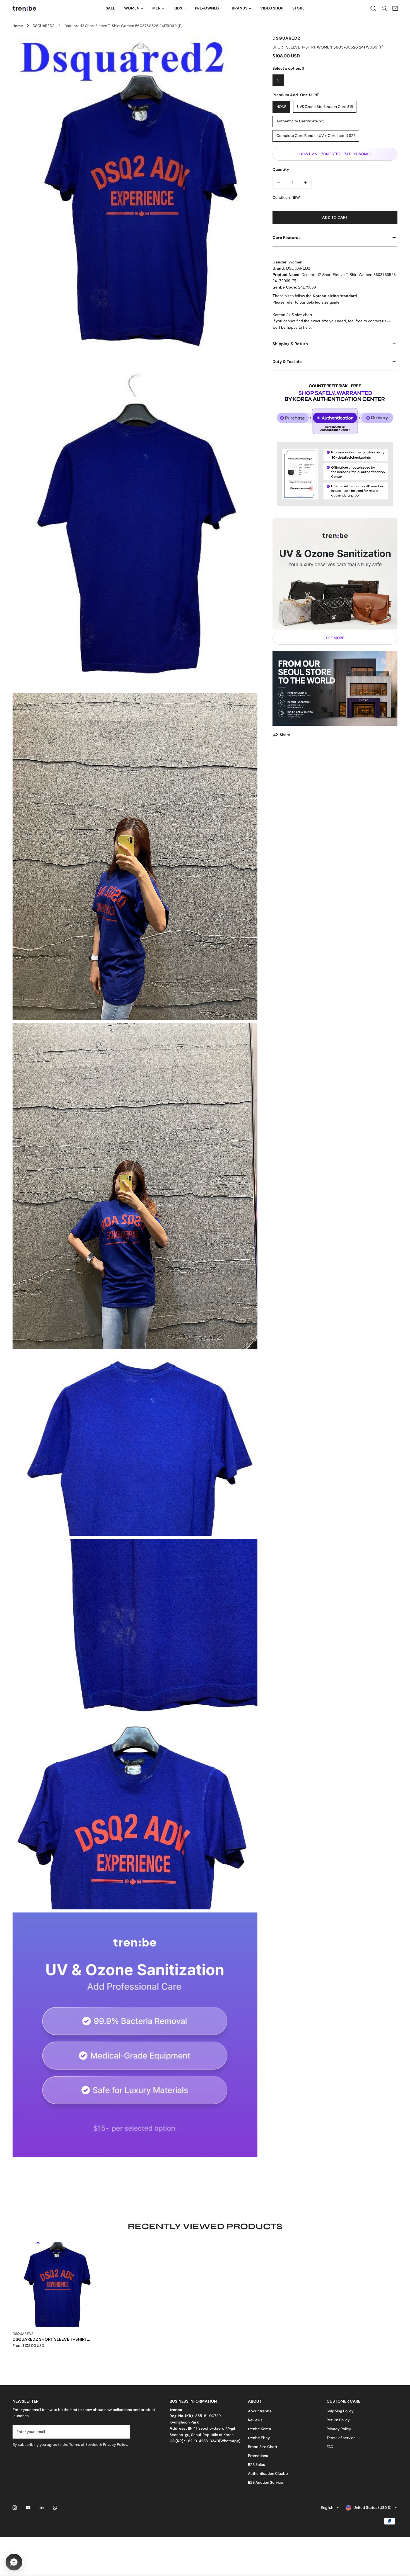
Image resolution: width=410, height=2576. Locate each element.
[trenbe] (24, 8)
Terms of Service (84, 2445)
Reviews (255, 2420)
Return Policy (338, 2420)
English (327, 2508)
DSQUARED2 (44, 26)
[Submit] (123, 2432)
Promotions (258, 2456)
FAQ (330, 2447)
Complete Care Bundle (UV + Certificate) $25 (316, 136)
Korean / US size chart (292, 315)
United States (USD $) (372, 2508)
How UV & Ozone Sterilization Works (335, 154)
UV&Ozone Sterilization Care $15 (325, 107)
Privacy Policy (339, 2429)
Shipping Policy (340, 2411)
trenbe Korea (260, 2429)
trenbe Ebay (259, 2438)
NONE (281, 107)
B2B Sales (256, 2465)
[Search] (373, 8)
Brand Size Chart (263, 2447)
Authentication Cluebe (268, 2474)
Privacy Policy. (115, 2445)
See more (335, 638)
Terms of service (341, 2438)
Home (18, 26)
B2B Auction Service (266, 2482)
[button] (395, 8)
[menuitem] (110, 8)
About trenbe (260, 2411)
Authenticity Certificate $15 (300, 121)
